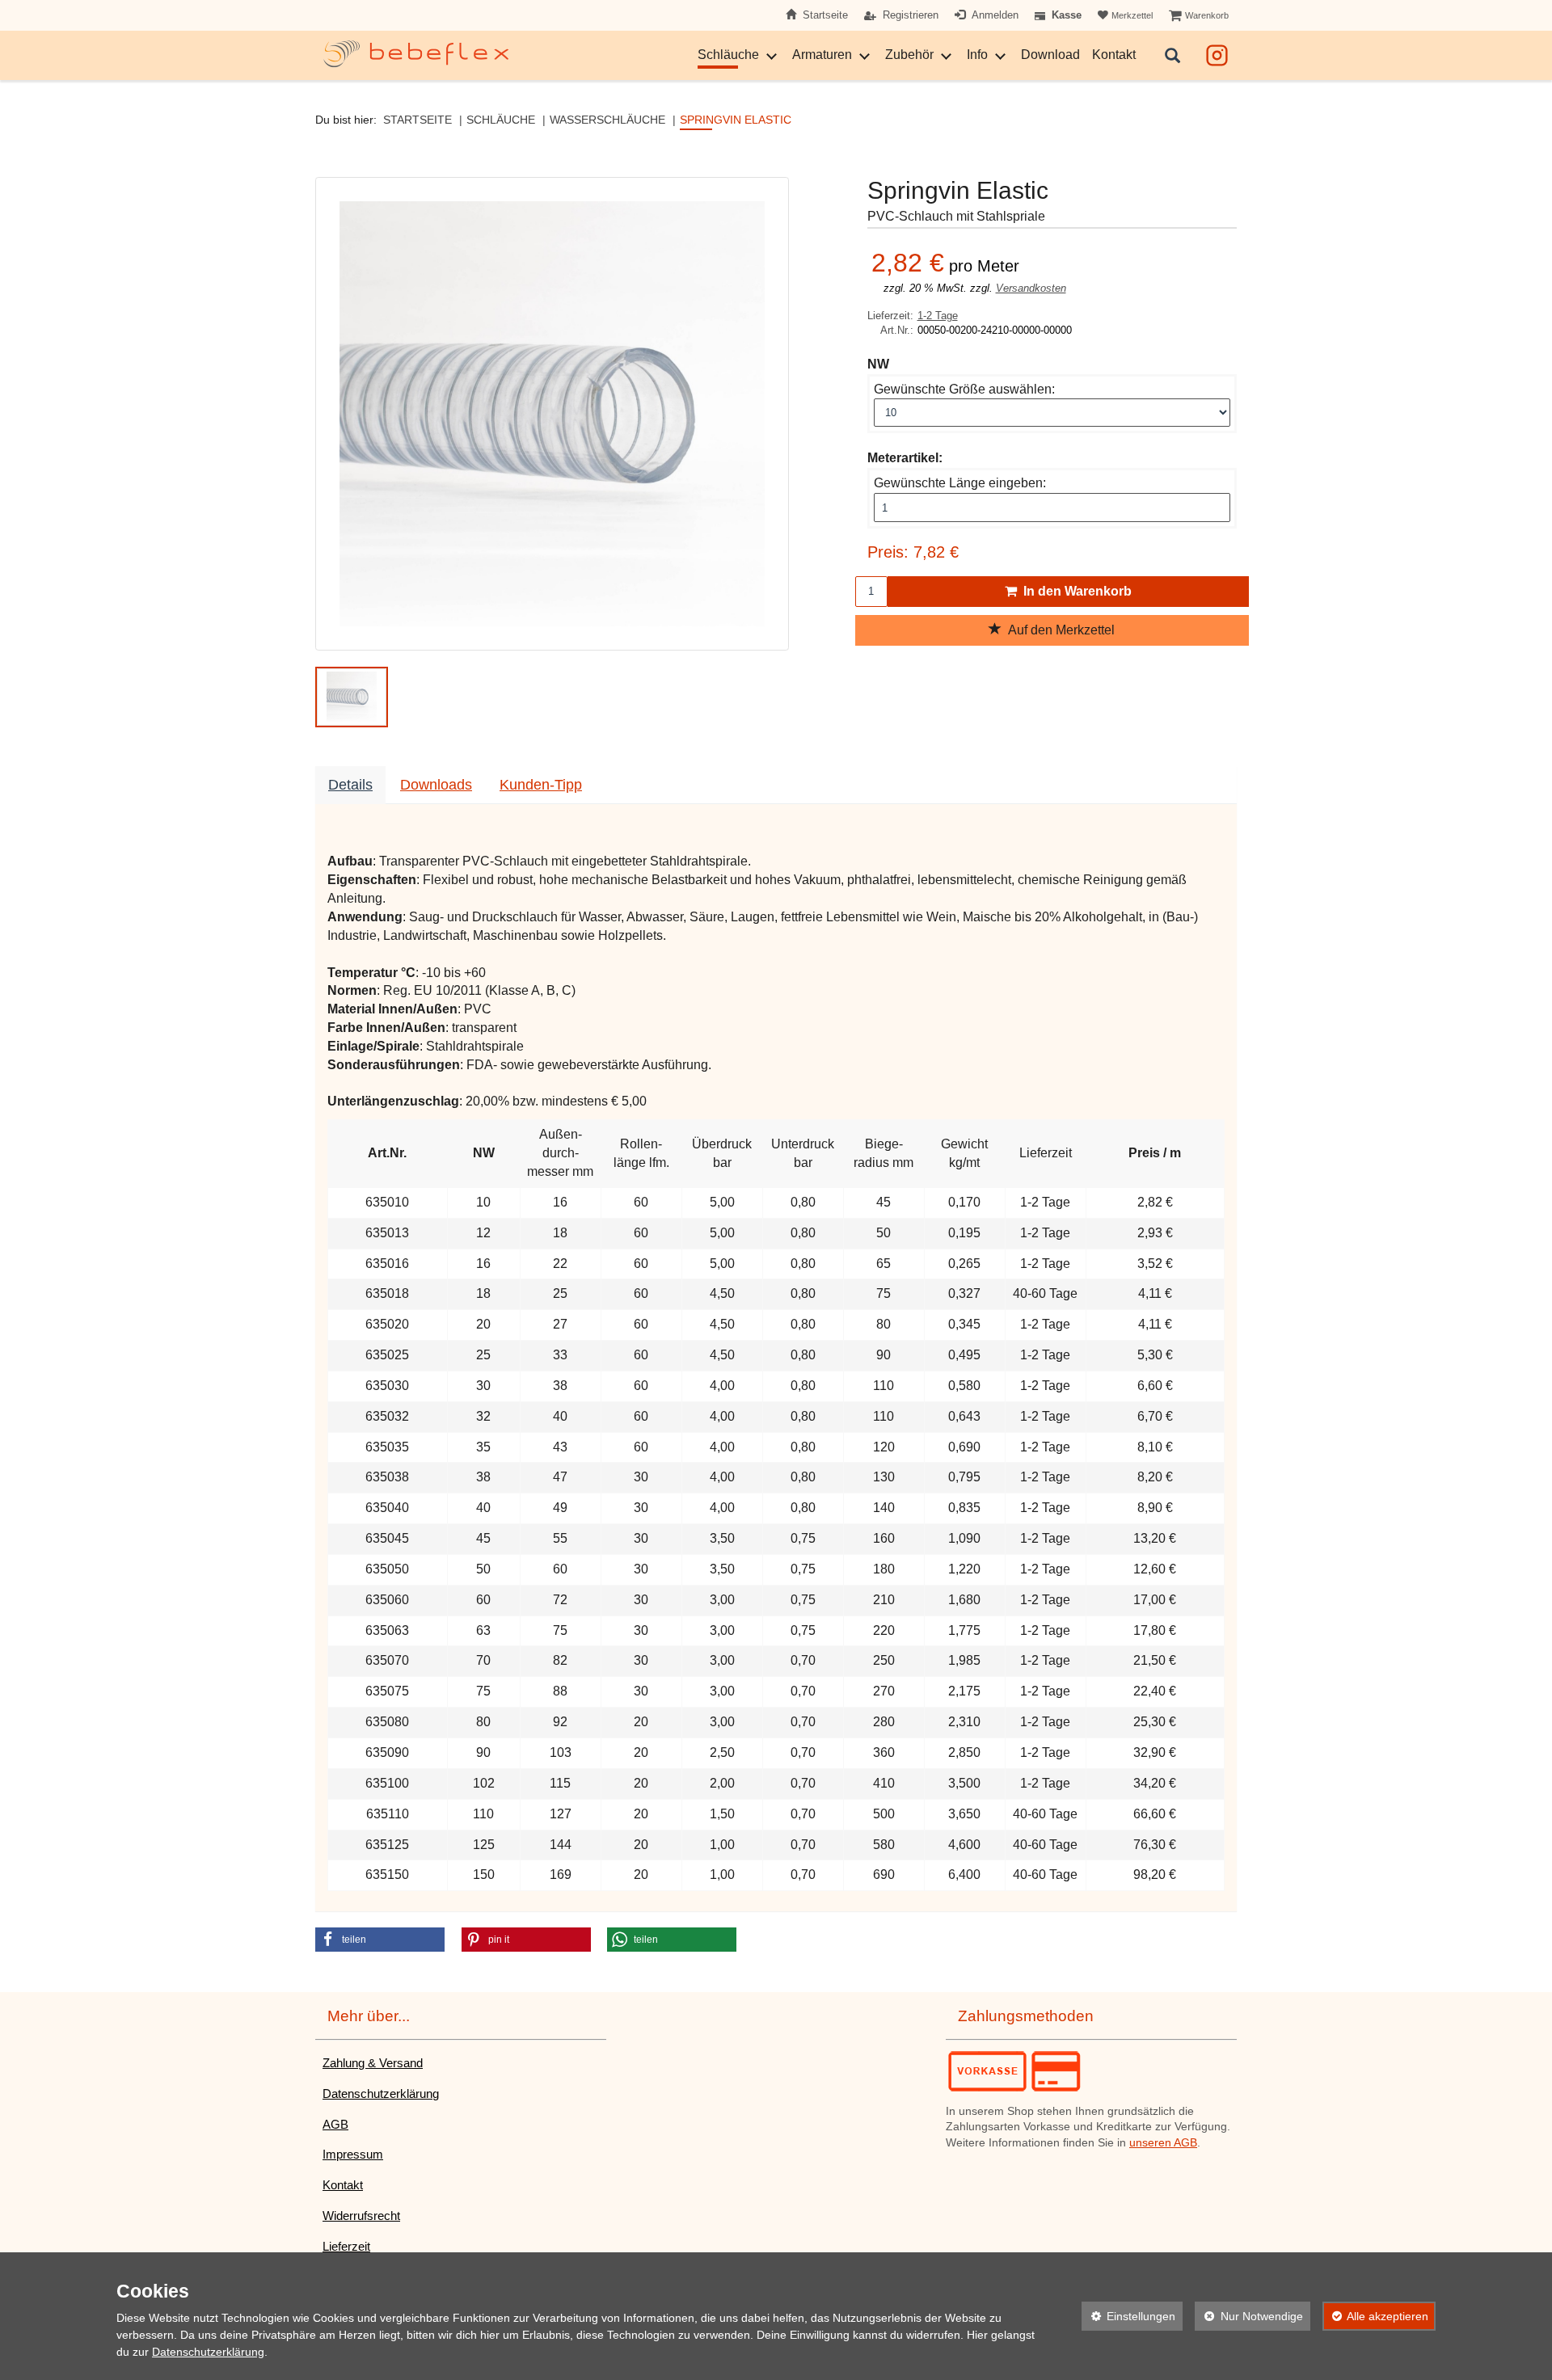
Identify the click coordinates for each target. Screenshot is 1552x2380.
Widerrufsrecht (361, 2216)
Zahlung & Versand (373, 2063)
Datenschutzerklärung (381, 2094)
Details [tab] (350, 785)
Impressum (353, 2154)
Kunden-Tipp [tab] (541, 785)
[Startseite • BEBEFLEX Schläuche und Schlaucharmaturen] (416, 54)
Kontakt (1114, 55)
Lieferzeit (346, 2246)
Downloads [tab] (436, 785)
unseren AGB (1163, 2143)
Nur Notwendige (1249, 2316)
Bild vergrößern (548, 629)
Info (977, 55)
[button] (352, 697)
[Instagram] (1217, 53)
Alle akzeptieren (1376, 2316)
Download (1050, 55)
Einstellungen (1129, 2316)
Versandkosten (1031, 288)
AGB (335, 2124)
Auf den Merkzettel (1058, 630)
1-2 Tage (938, 316)
